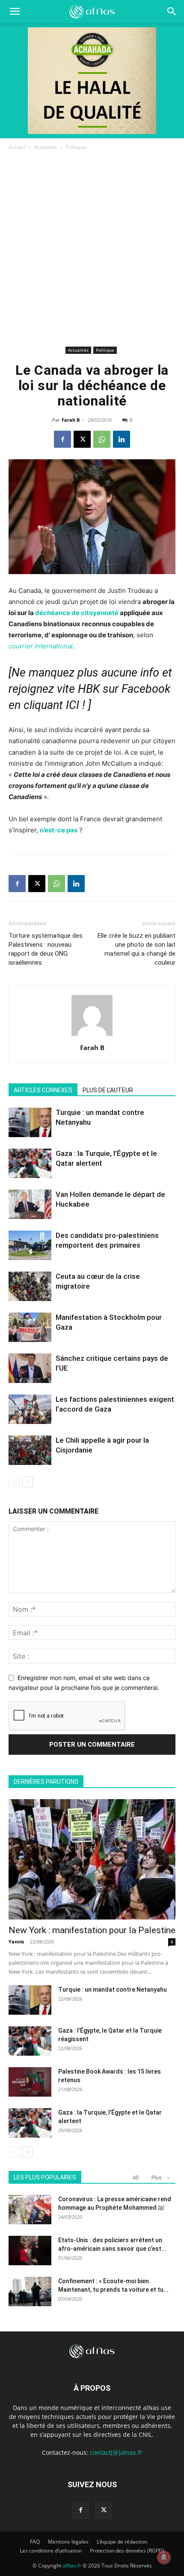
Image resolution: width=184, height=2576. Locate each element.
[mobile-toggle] (15, 12)
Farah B (71, 420)
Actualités (46, 147)
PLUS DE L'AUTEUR (108, 1090)
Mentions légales (68, 2542)
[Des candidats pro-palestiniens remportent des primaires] (30, 1245)
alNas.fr (72, 2566)
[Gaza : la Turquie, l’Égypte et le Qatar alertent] (30, 1163)
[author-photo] (92, 1036)
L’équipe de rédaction (122, 2542)
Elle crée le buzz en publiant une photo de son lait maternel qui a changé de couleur (137, 949)
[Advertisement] (92, 248)
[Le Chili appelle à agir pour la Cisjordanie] (30, 1450)
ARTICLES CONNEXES (43, 1090)
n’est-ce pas (59, 830)
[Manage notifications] (164, 2557)
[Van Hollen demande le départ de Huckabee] (30, 1204)
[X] (82, 439)
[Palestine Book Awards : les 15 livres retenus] (30, 2082)
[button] (172, 12)
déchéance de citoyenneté (77, 613)
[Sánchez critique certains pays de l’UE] (30, 1368)
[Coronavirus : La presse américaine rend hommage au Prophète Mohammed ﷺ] (30, 2210)
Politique (76, 147)
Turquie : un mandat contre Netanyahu (113, 1990)
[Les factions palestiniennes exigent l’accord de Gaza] (30, 1409)
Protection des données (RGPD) (127, 2551)
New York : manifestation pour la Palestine (92, 1930)
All (136, 2178)
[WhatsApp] (102, 439)
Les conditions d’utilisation (51, 2551)
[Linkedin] (122, 439)
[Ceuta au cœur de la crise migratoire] (30, 1286)
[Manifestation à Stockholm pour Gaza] (30, 1327)
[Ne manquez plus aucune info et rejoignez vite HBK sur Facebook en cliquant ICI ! (90, 689)
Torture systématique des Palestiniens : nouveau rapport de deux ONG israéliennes (46, 949)
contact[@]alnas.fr (116, 2452)
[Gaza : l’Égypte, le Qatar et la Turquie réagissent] (30, 2041)
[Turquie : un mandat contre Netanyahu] (30, 1122)
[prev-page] (14, 1482)
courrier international (41, 646)
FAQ (35, 2542)
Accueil (17, 147)
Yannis (16, 1941)
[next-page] (28, 1482)
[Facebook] (62, 439)
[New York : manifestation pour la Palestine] (92, 1860)
